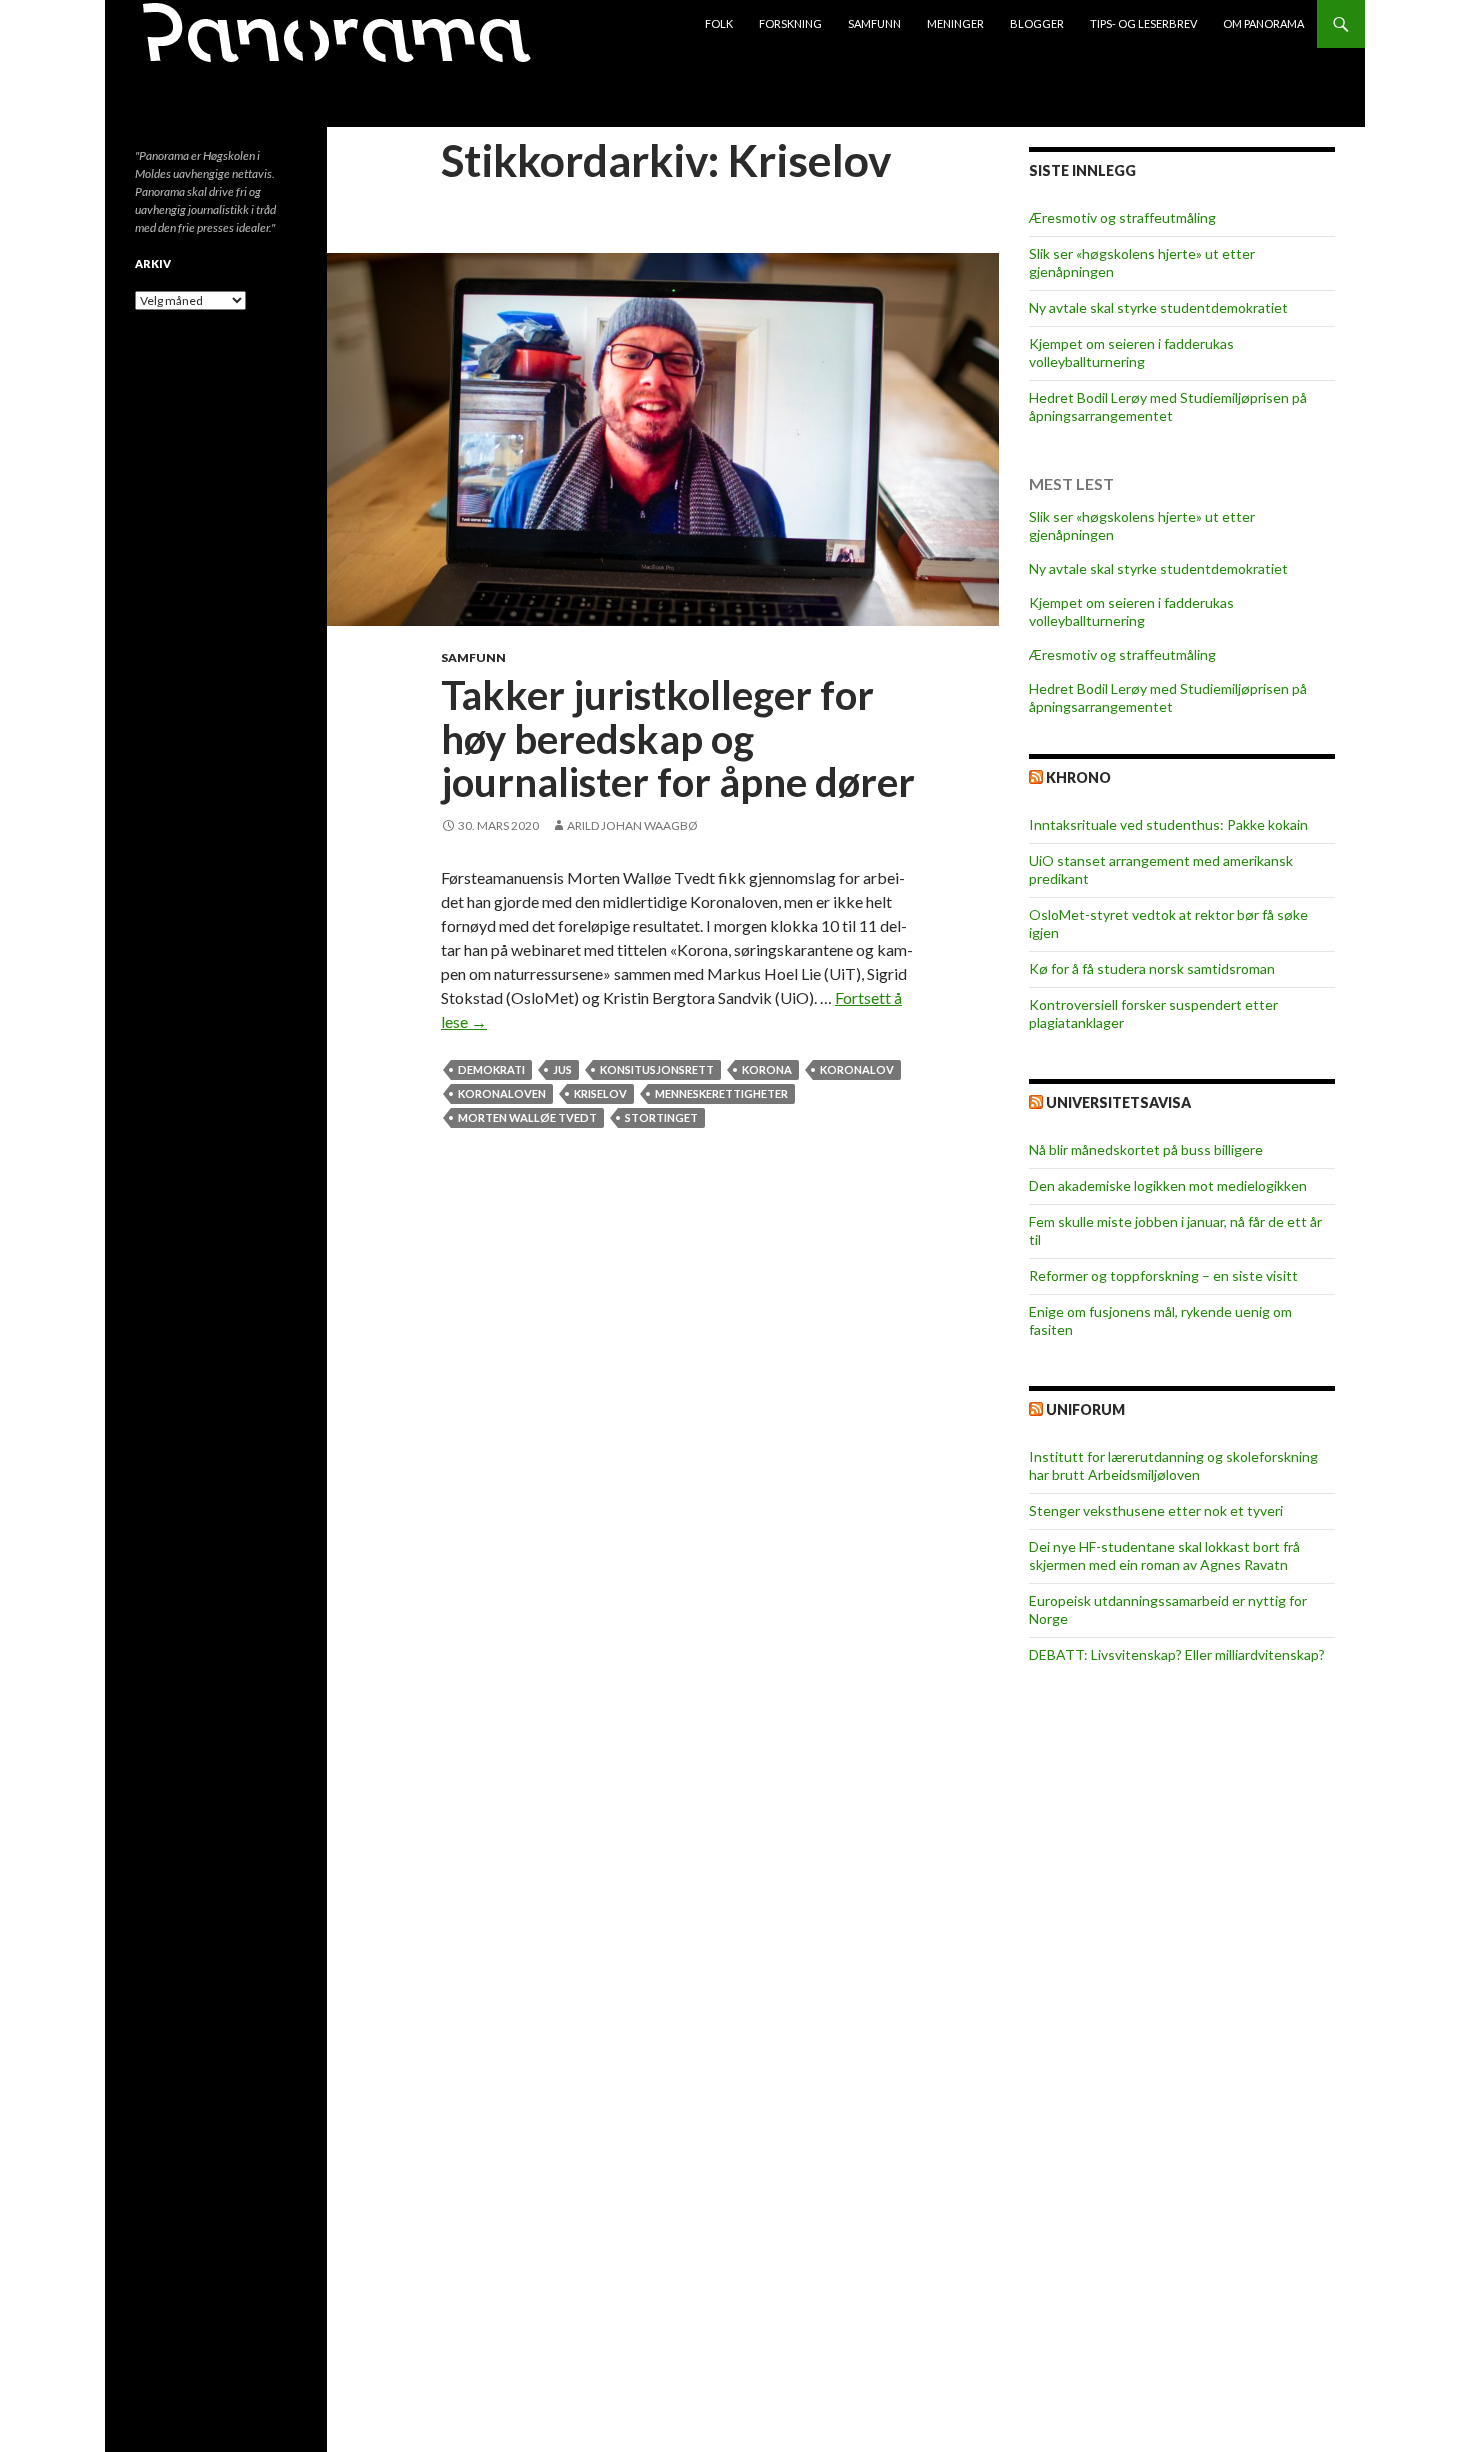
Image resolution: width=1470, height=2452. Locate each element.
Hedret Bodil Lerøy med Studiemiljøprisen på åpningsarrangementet (1168, 406)
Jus (562, 1069)
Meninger (955, 23)
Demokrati (491, 1069)
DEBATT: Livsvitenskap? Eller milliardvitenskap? (1177, 1654)
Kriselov (600, 1093)
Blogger (1037, 23)
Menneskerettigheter (721, 1093)
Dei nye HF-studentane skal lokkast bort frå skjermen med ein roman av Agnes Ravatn (1164, 1555)
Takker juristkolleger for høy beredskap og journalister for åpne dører (678, 738)
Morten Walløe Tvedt (527, 1117)
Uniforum (1085, 1409)
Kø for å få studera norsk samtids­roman (1152, 968)
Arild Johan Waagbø (632, 825)
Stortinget (661, 1117)
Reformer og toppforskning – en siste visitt (1163, 1275)
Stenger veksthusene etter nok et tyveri (1156, 1510)
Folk (719, 23)
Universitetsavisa (1118, 1102)
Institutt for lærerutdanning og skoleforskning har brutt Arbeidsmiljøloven (1173, 1465)
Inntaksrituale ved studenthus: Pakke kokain (1168, 824)
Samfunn (874, 23)
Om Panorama (1263, 23)
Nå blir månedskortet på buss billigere (1146, 1149)
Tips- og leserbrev (1143, 23)
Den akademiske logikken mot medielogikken (1168, 1185)
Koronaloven (502, 1093)
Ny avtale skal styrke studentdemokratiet (1158, 307)
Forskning (790, 23)
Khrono (1078, 777)
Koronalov (857, 1069)
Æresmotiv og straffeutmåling (1122, 217)
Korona (767, 1069)
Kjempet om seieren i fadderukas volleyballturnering (1131, 352)
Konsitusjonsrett (657, 1069)
